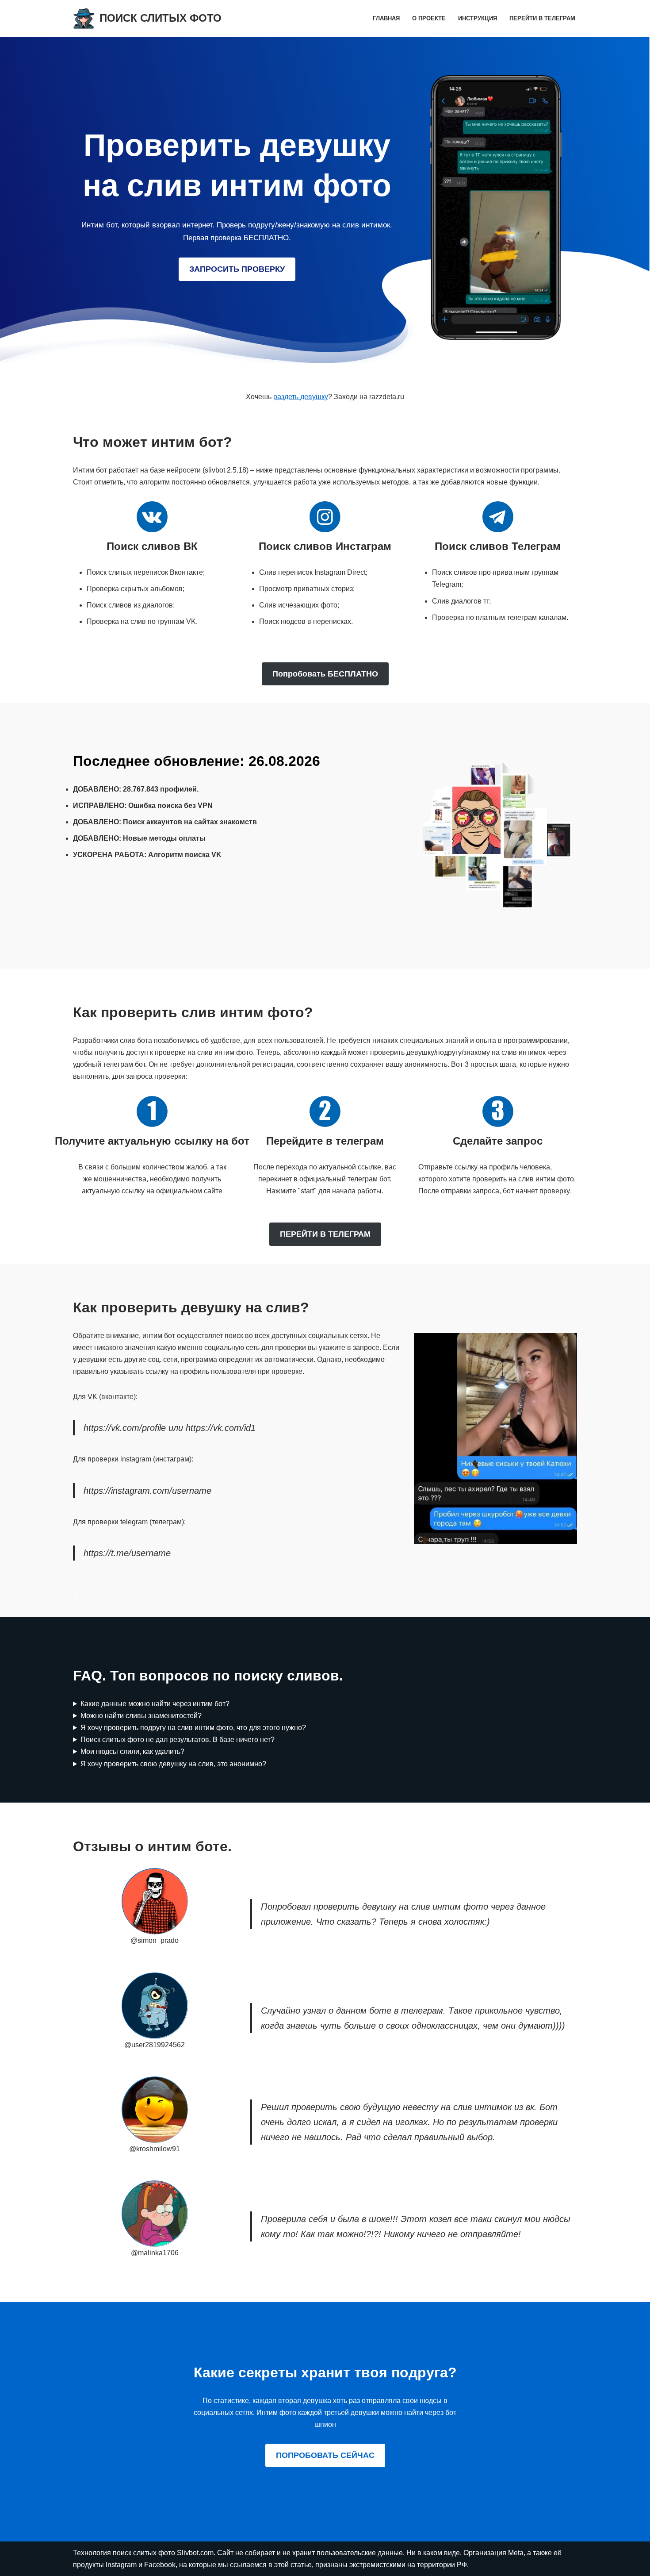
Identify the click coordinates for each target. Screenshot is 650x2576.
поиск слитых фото (145, 2553)
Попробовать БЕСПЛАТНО (325, 674)
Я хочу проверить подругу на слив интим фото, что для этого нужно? (193, 1728)
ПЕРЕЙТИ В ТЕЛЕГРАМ (325, 1234)
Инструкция (478, 18)
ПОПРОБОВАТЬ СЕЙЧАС (325, 2455)
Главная (386, 18)
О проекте (429, 18)
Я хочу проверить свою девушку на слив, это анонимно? (173, 1764)
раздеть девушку (301, 397)
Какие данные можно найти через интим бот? (155, 1704)
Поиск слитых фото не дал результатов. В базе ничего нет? (178, 1740)
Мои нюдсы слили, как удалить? (132, 1751)
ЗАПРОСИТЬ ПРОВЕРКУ (237, 269)
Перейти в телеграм (542, 18)
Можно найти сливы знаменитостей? (141, 1716)
